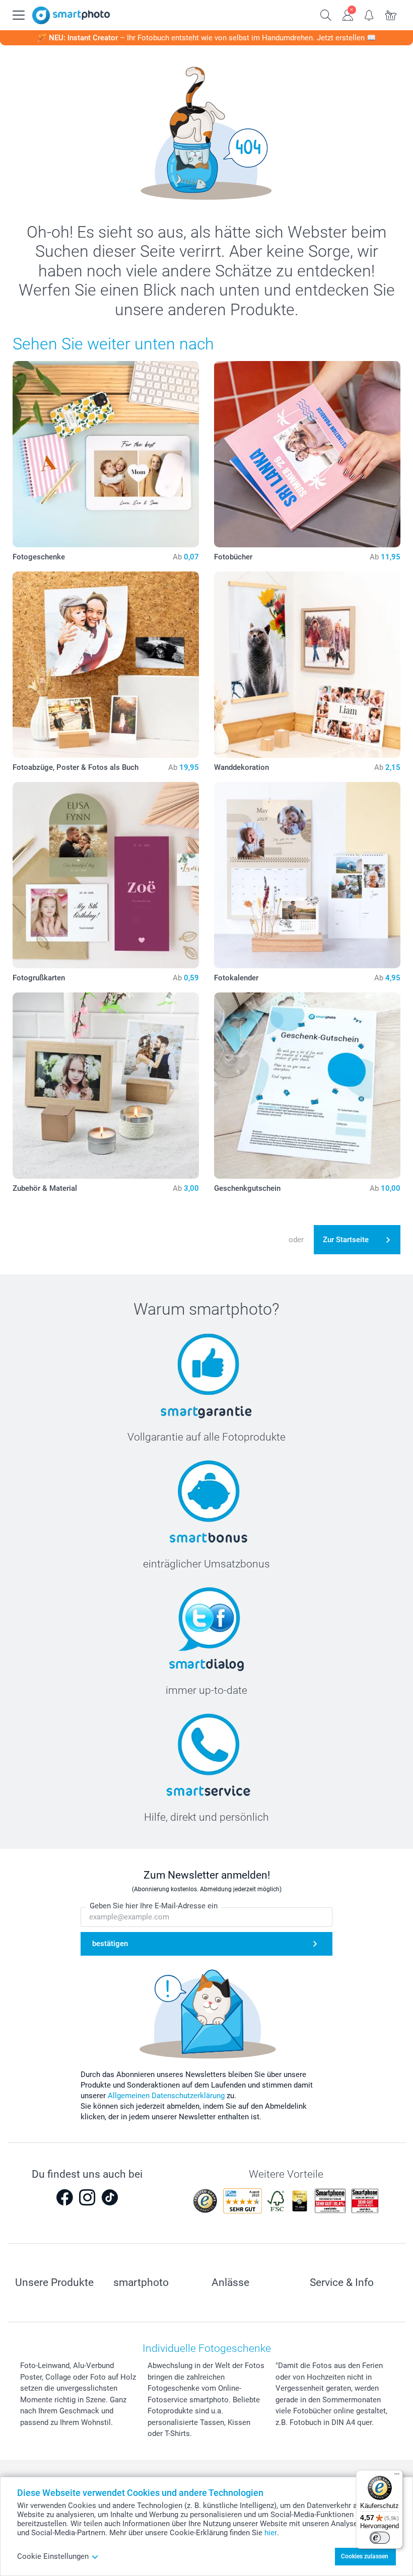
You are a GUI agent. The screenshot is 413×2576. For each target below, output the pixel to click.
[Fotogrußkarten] (106, 875)
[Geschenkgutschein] (307, 1086)
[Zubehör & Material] (106, 1086)
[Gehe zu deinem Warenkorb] (391, 14)
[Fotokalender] (307, 875)
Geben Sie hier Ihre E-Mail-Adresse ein (154, 1906)
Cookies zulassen (365, 2556)
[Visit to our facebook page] (64, 2197)
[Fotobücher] (307, 454)
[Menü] (397, 2476)
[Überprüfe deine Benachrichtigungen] (369, 14)
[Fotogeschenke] (106, 454)
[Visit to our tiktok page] (110, 2197)
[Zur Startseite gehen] (71, 15)
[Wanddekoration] (307, 665)
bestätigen (110, 1944)
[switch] (380, 2538)
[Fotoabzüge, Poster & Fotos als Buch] (106, 665)
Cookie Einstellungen (53, 2556)
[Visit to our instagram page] (87, 2197)
